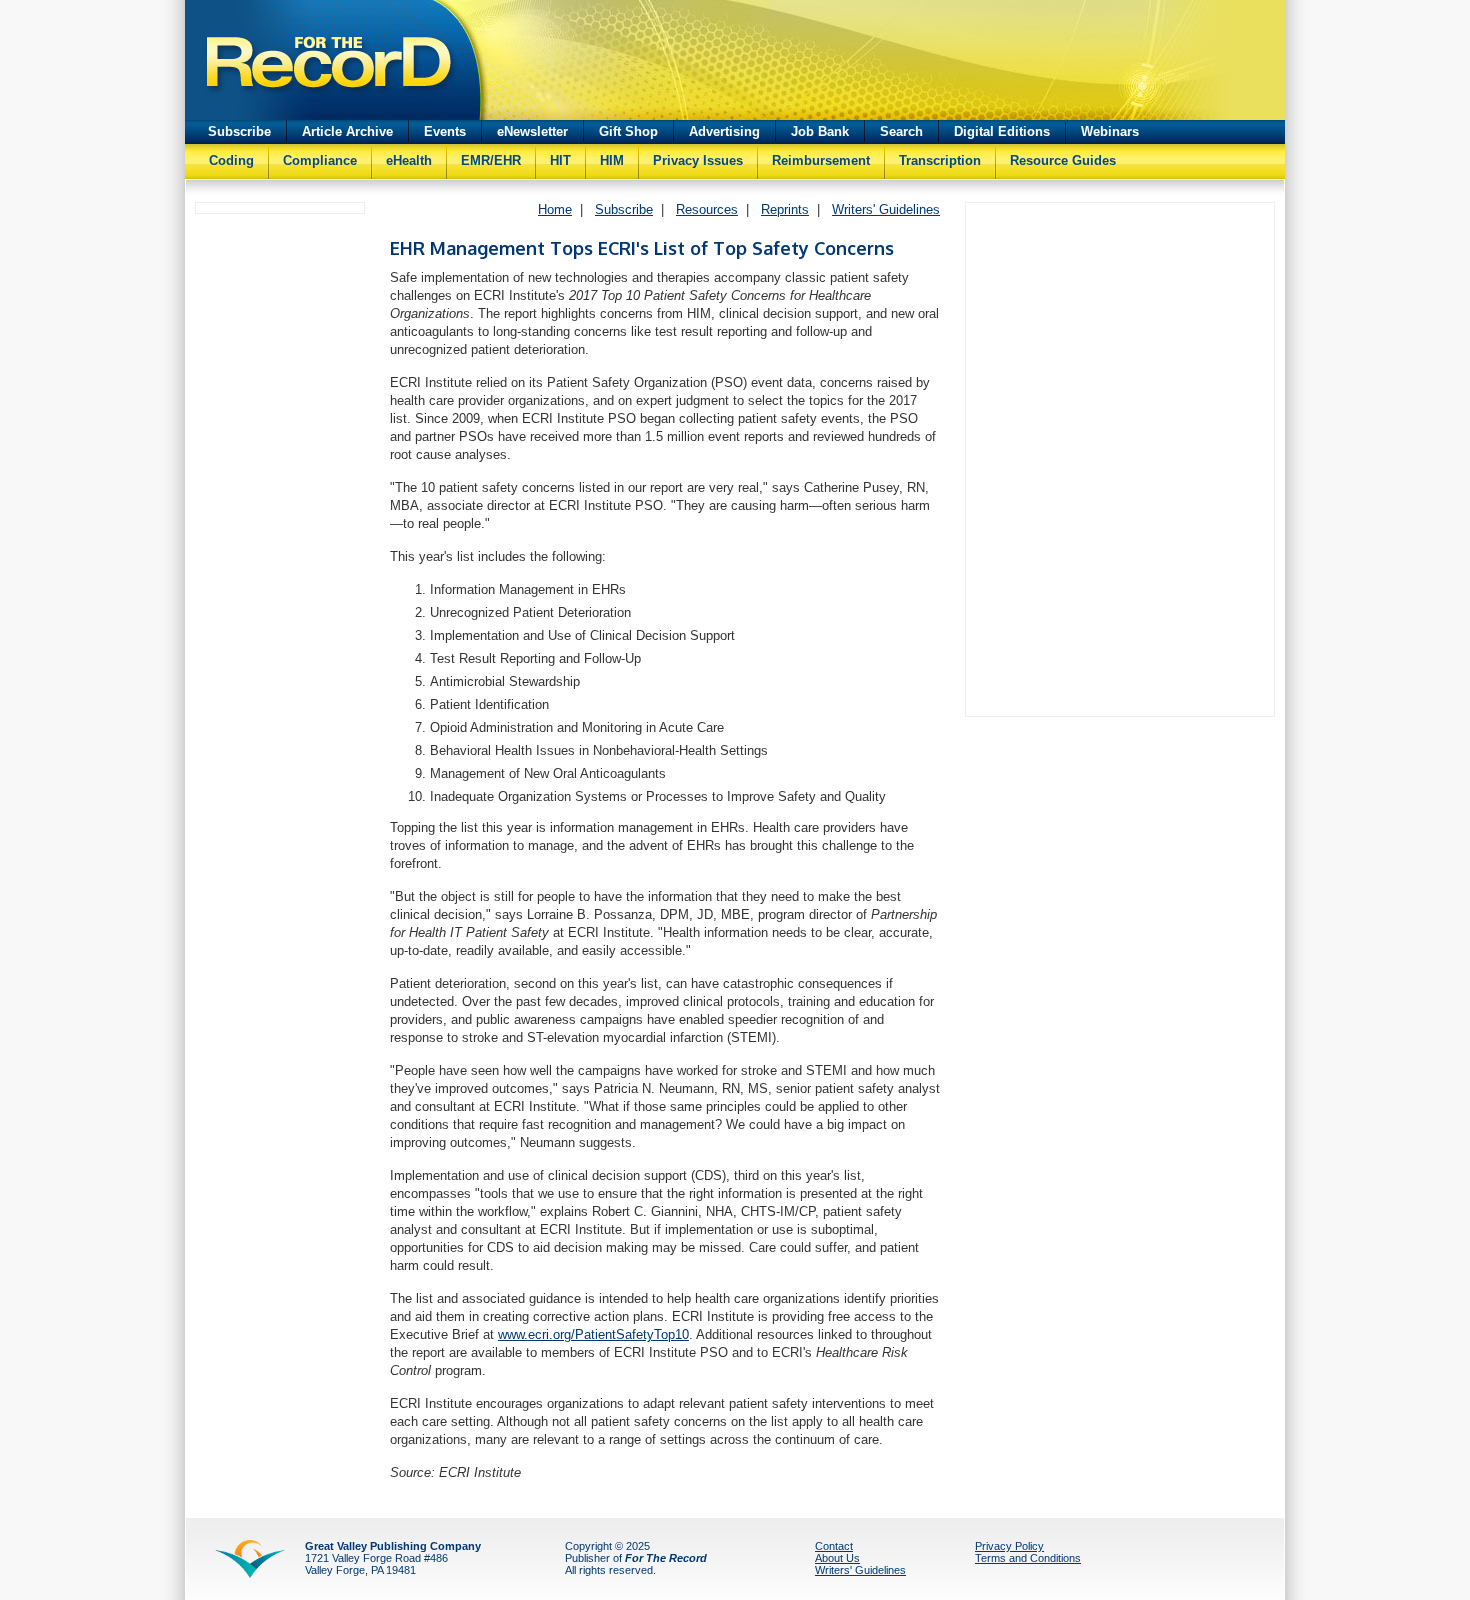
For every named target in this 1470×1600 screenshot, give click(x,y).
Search (901, 131)
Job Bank (820, 131)
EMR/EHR (491, 160)
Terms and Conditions (1028, 1558)
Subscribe (239, 131)
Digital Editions (1002, 131)
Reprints (785, 209)
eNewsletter (532, 131)
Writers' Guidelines (886, 209)
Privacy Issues (698, 160)
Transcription (940, 160)
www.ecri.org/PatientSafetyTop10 (593, 1334)
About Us (837, 1558)
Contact (834, 1546)
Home (555, 209)
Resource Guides (1063, 160)
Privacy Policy (1009, 1546)
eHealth (409, 160)
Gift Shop (628, 131)
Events (445, 131)
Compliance (320, 160)
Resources (707, 209)
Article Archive (347, 131)
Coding (231, 160)
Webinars (1110, 131)
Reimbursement (821, 160)
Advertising (724, 131)
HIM (612, 160)
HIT (560, 160)
